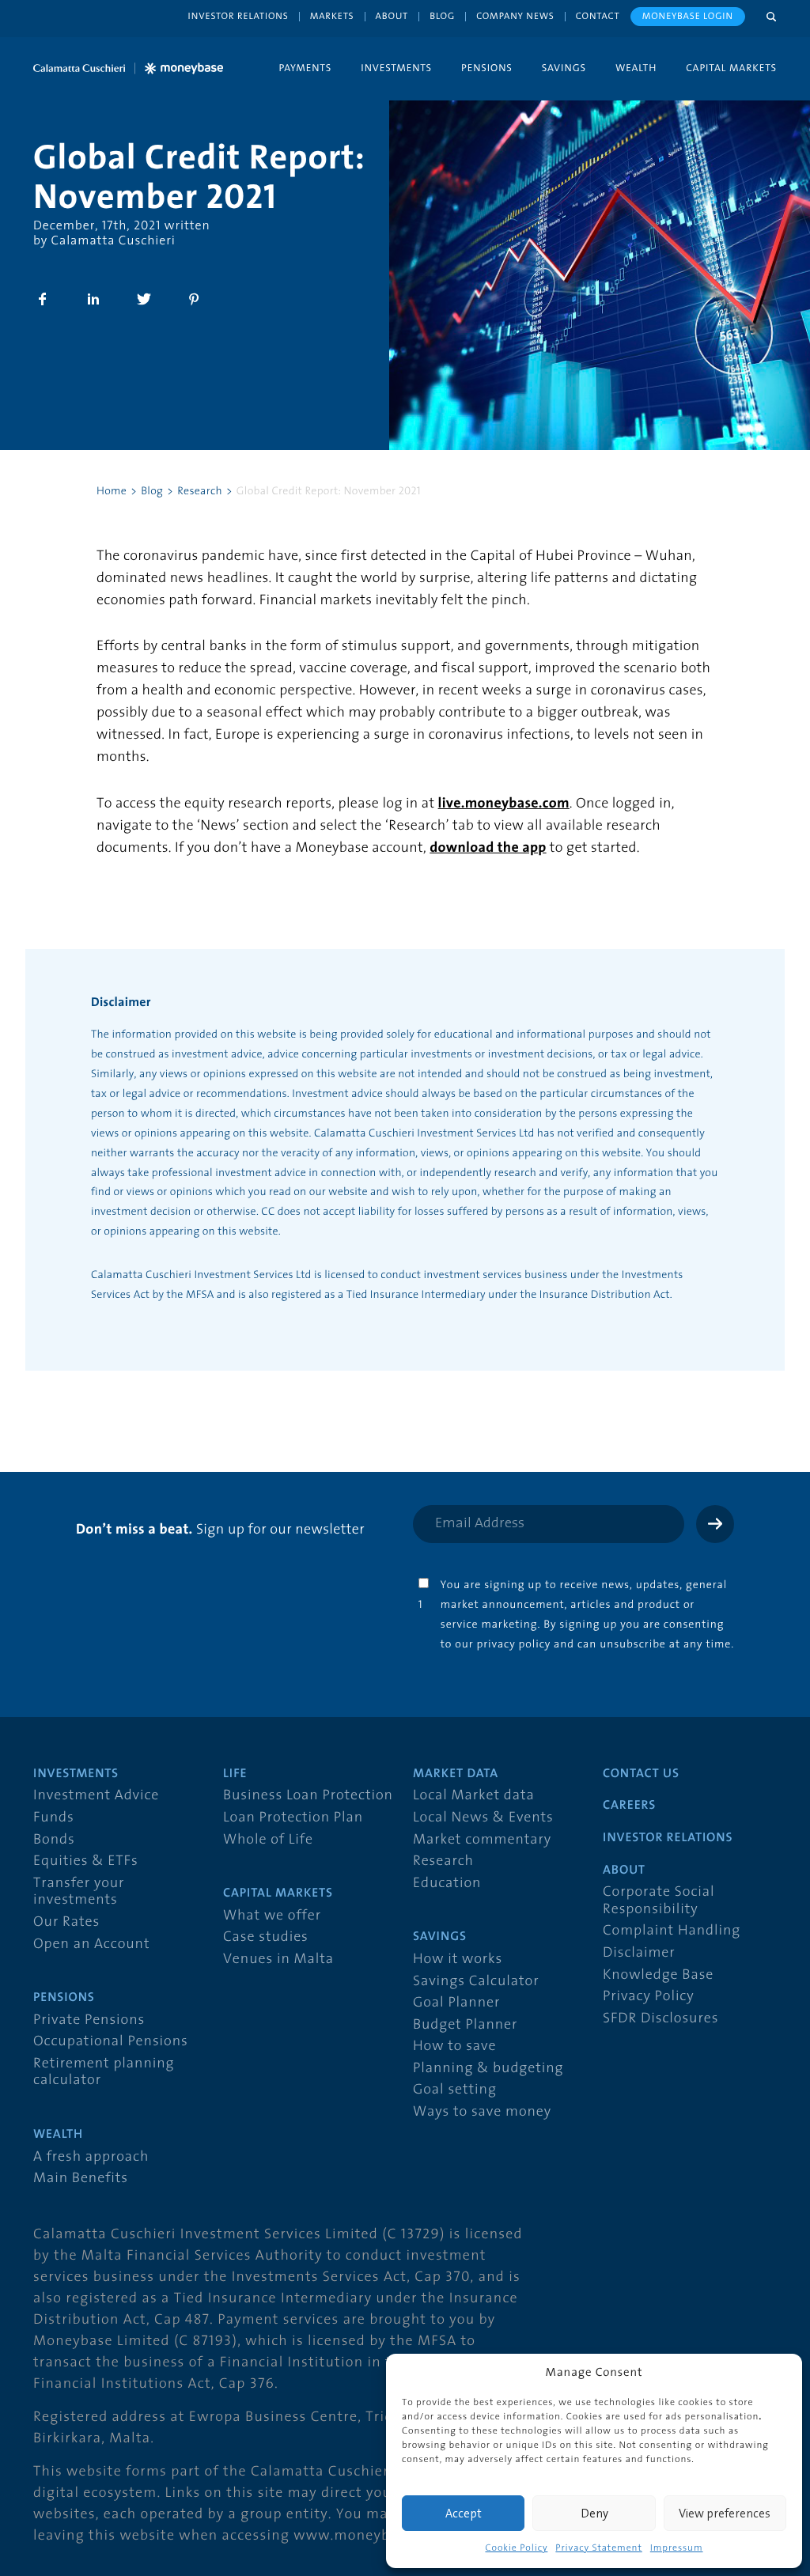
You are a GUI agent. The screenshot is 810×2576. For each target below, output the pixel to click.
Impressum (677, 2548)
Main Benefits (81, 2179)
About (392, 16)
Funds (54, 1818)
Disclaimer (639, 1953)
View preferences (725, 2513)
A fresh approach (91, 2157)
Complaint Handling (672, 1931)
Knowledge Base (658, 1975)
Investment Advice (96, 1796)
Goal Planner (456, 2003)
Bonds (54, 1840)
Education (447, 1884)
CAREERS (629, 1806)
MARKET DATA (456, 1774)
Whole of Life (268, 1840)
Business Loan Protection (308, 1796)
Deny (594, 2513)
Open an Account (91, 1944)
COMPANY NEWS (515, 16)
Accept (464, 2513)
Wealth (636, 68)
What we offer (272, 1916)
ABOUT (624, 1871)
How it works (458, 1959)
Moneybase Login (688, 16)
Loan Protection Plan (293, 1818)
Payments (305, 68)
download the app (488, 848)
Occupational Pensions (111, 2042)
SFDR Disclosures (660, 2019)
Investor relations (238, 16)
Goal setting (455, 2090)
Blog (442, 16)
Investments (396, 68)
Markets (332, 16)
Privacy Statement (598, 2548)
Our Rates (66, 1922)
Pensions (487, 68)
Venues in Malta (278, 1959)
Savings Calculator (476, 1982)
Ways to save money (482, 2112)
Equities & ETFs (86, 1861)
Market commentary (482, 1840)
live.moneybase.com (504, 804)
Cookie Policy (516, 2548)
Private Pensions (89, 2020)
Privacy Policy (649, 1997)
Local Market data (474, 1796)
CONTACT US (641, 1774)
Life (235, 1774)
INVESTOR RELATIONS (668, 1838)
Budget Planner (465, 2025)
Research (443, 1861)
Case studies (266, 1937)
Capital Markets (731, 68)
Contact (598, 16)
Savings (564, 68)
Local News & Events (483, 1818)
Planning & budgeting (488, 2069)
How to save (454, 2046)
